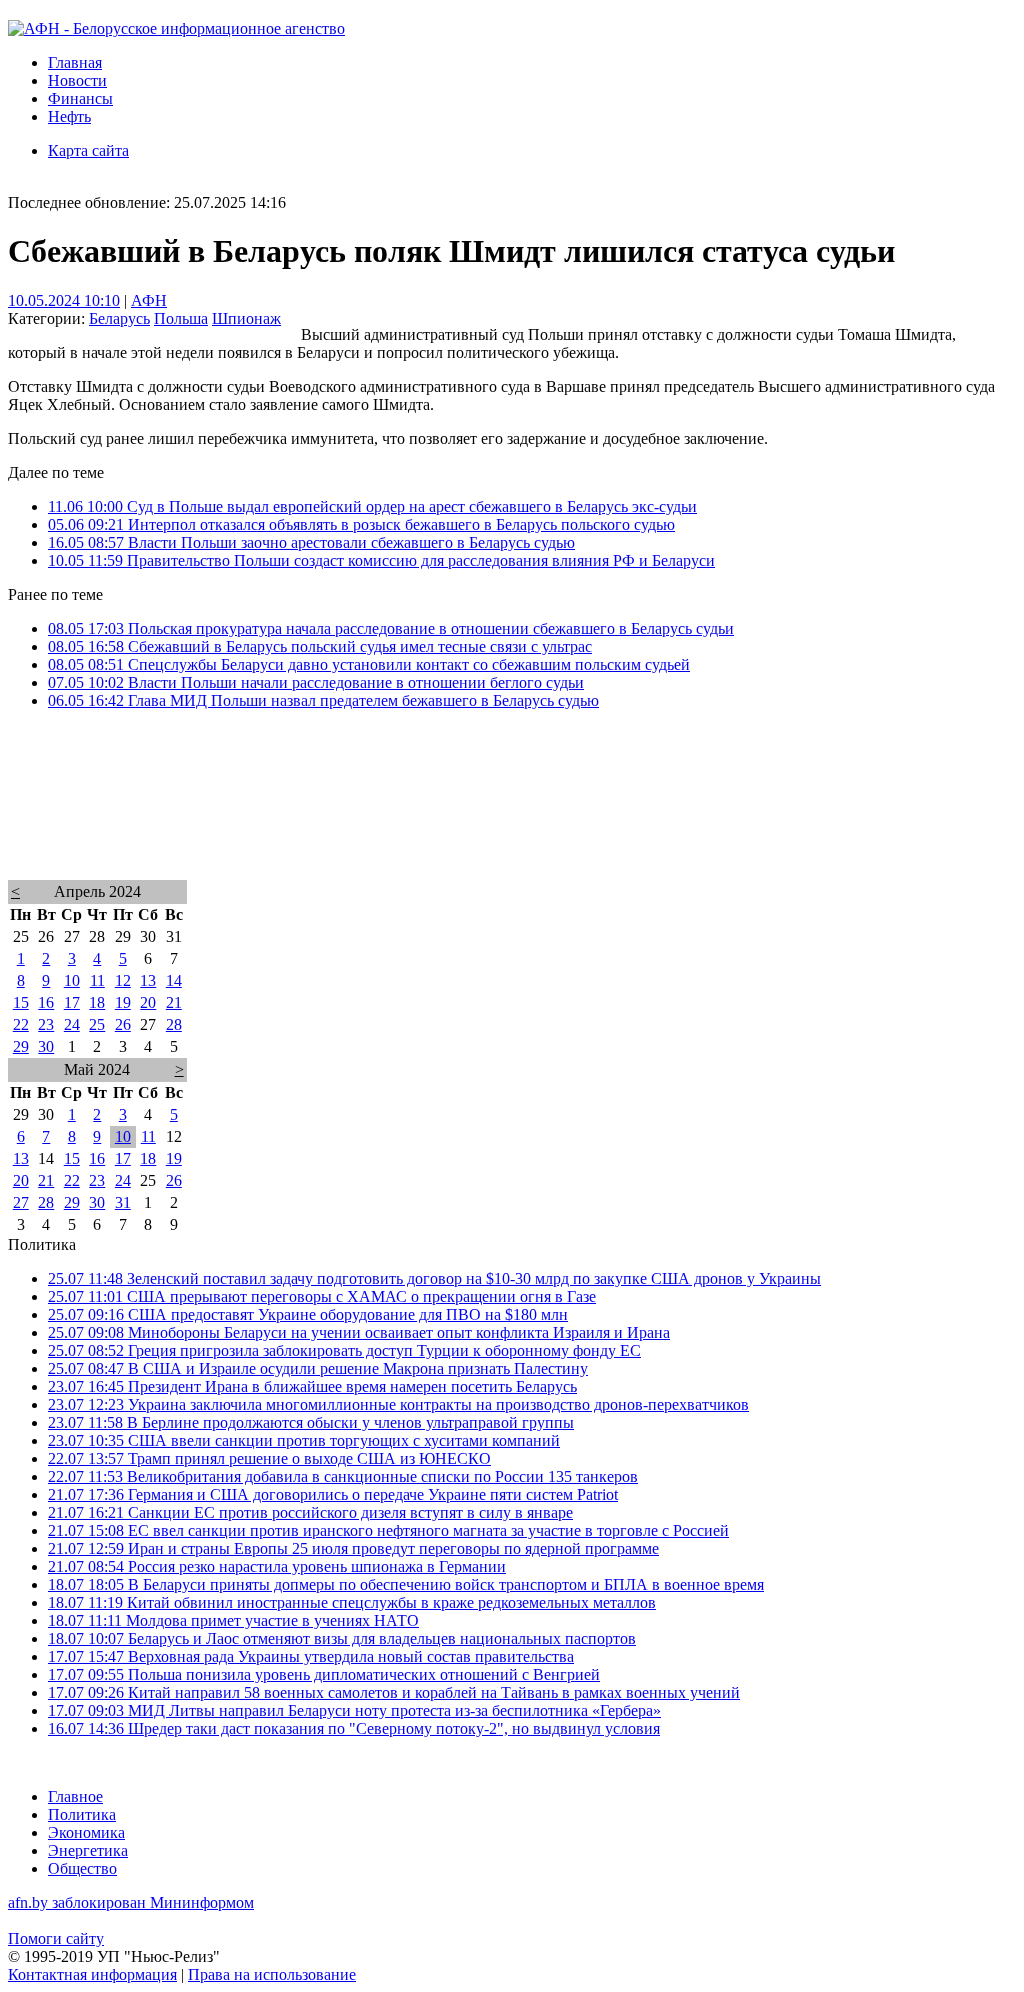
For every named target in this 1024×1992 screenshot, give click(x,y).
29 (21, 1046)
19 (123, 1002)
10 (72, 980)
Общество (82, 1868)
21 (174, 1002)
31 (123, 1202)
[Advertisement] (512, 821)
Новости (77, 80)
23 (46, 1024)
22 (21, 1024)
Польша (181, 318)
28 (174, 1024)
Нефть (69, 116)
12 (123, 980)
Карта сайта (88, 150)
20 (148, 1002)
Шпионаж (246, 318)
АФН (149, 300)
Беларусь (119, 318)
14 (174, 980)
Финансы (80, 98)
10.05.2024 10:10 (64, 300)
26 (123, 1024)
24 (72, 1024)
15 (21, 1002)
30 (46, 1046)
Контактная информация (92, 1974)
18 (97, 1002)
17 (72, 1002)
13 (148, 980)
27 (21, 1202)
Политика (82, 1814)
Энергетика (88, 1850)
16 (46, 1002)
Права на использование (272, 1974)
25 (97, 1024)
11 (97, 980)
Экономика (86, 1832)
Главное (75, 1796)
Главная (75, 62)
